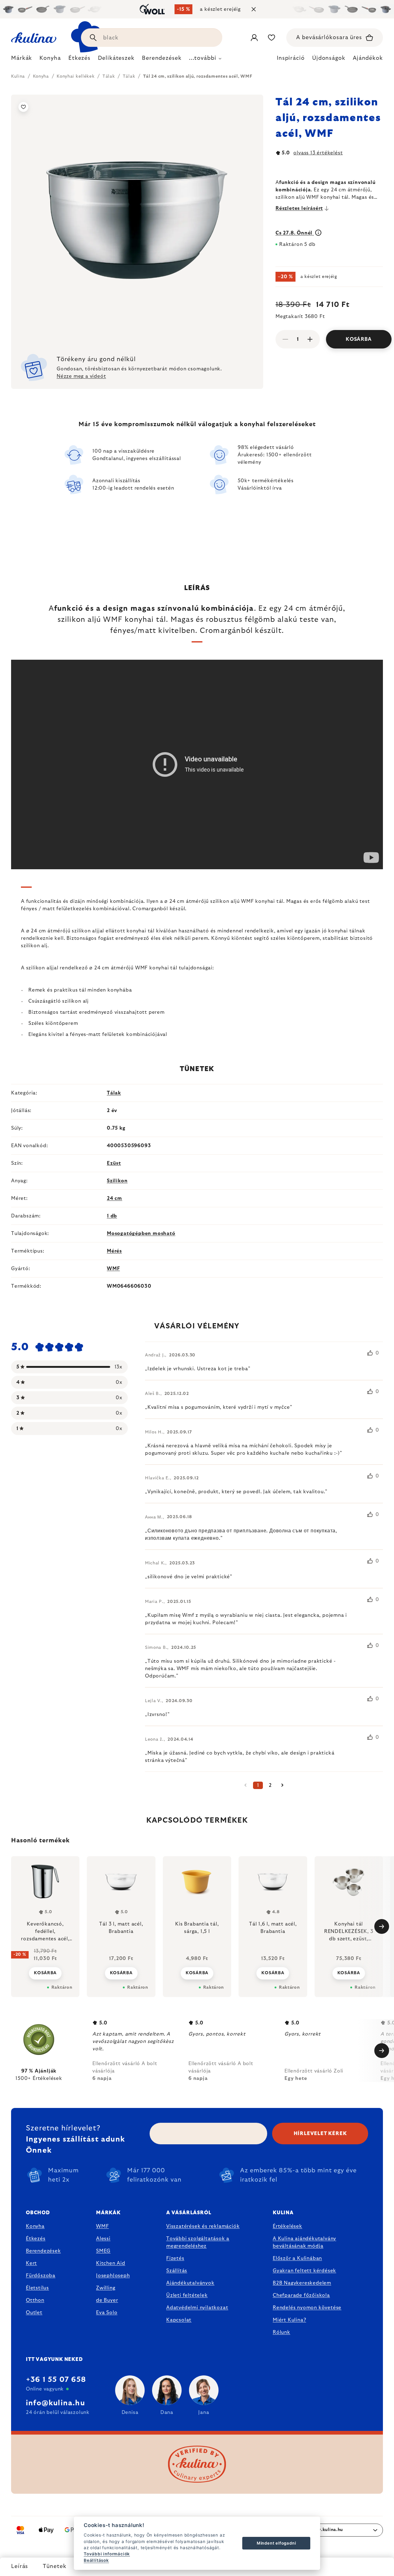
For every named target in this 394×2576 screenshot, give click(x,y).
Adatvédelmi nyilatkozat (197, 2308)
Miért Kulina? (289, 2320)
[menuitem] (22, 60)
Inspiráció (291, 58)
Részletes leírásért (299, 208)
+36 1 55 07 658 (56, 2380)
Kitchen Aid (111, 2263)
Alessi (103, 2239)
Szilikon (117, 1181)
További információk (107, 2554)
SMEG (103, 2251)
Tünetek (54, 2566)
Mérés (114, 1251)
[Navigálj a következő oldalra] (283, 1785)
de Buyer (107, 2300)
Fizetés (175, 2258)
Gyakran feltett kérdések (304, 2271)
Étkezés (36, 2239)
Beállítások (96, 2560)
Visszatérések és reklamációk (203, 2226)
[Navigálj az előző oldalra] (246, 1785)
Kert (31, 2263)
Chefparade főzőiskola (301, 2295)
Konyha (35, 2226)
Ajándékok (368, 58)
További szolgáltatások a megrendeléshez (198, 2242)
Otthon (35, 2300)
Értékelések (287, 2226)
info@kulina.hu (55, 2403)
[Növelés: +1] (310, 339)
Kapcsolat (179, 2320)
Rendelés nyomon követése (307, 2308)
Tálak (114, 1093)
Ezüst (114, 1163)
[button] (45, 1969)
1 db (112, 1216)
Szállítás (177, 2271)
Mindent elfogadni (276, 2543)
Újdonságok (329, 58)
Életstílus (37, 2288)
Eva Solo (107, 2313)
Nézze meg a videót (81, 376)
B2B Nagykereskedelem (302, 2283)
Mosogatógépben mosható (141, 1233)
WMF (113, 1269)
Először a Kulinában (297, 2258)
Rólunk (281, 2332)
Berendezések (43, 2251)
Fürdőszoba (41, 2276)
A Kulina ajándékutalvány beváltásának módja (304, 2242)
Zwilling (106, 2288)
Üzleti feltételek (187, 2295)
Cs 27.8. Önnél (295, 233)
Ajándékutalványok (190, 2283)
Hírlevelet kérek (320, 2134)
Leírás (20, 2566)
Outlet (34, 2313)
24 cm (115, 1198)
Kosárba (359, 339)
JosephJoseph (113, 2276)
